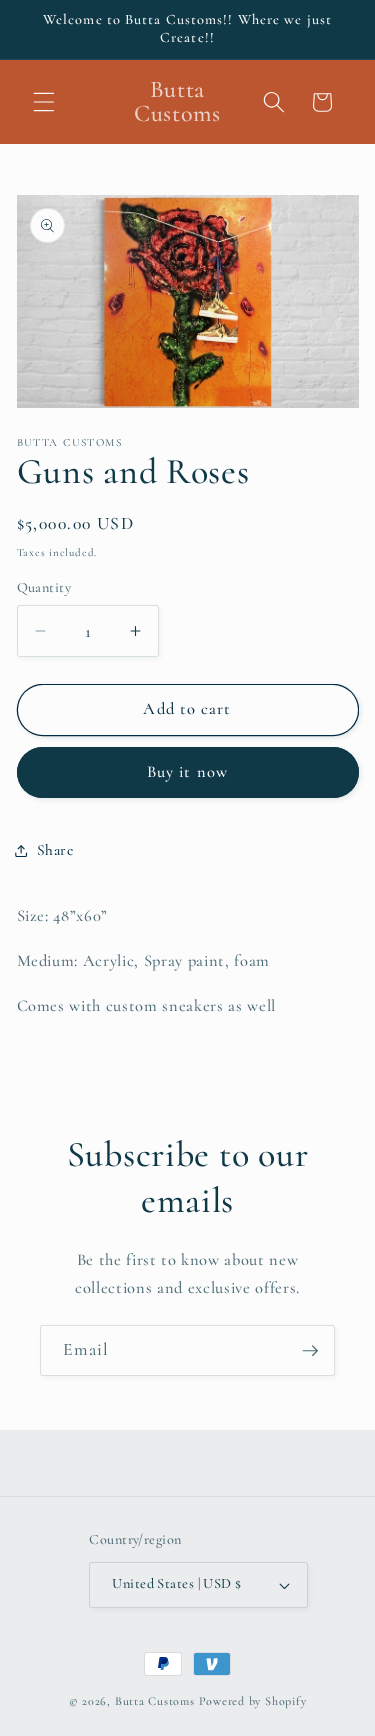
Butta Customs (157, 1701)
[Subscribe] (310, 1351)
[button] (44, 102)
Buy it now (187, 772)
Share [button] (55, 850)
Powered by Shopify (253, 1701)
